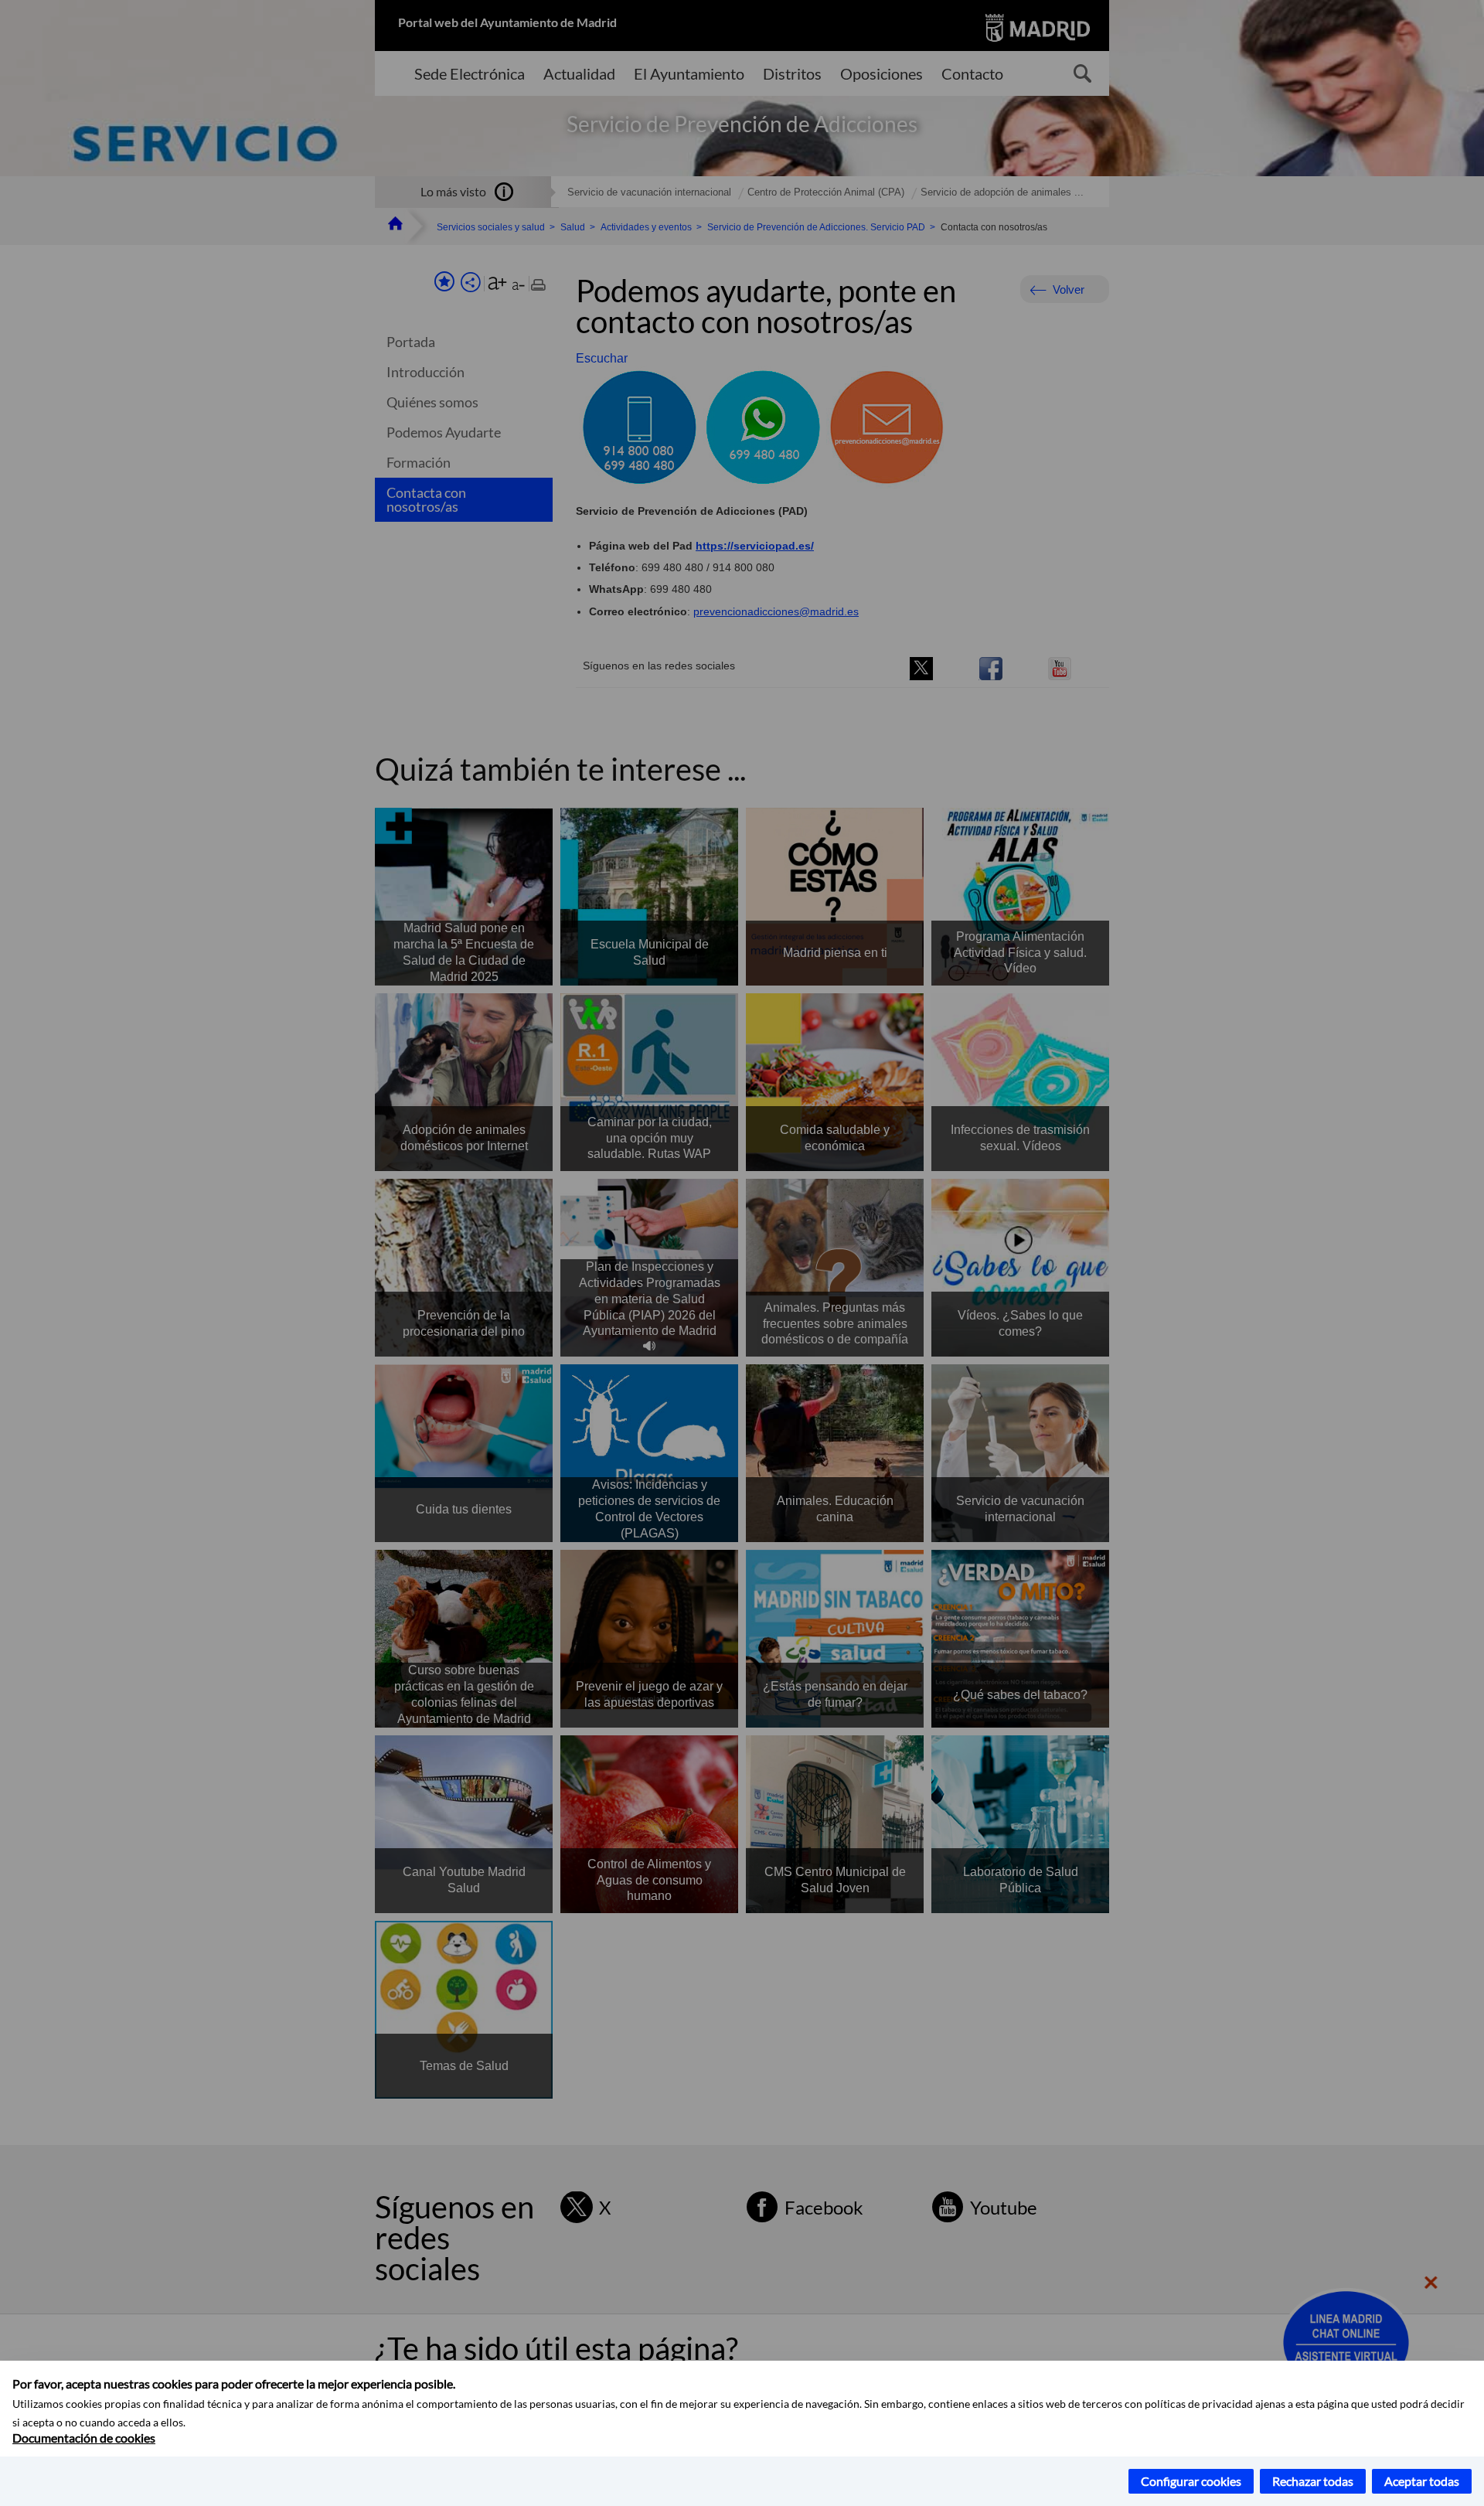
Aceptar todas (1422, 2481)
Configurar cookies (1191, 2481)
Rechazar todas (1313, 2481)
